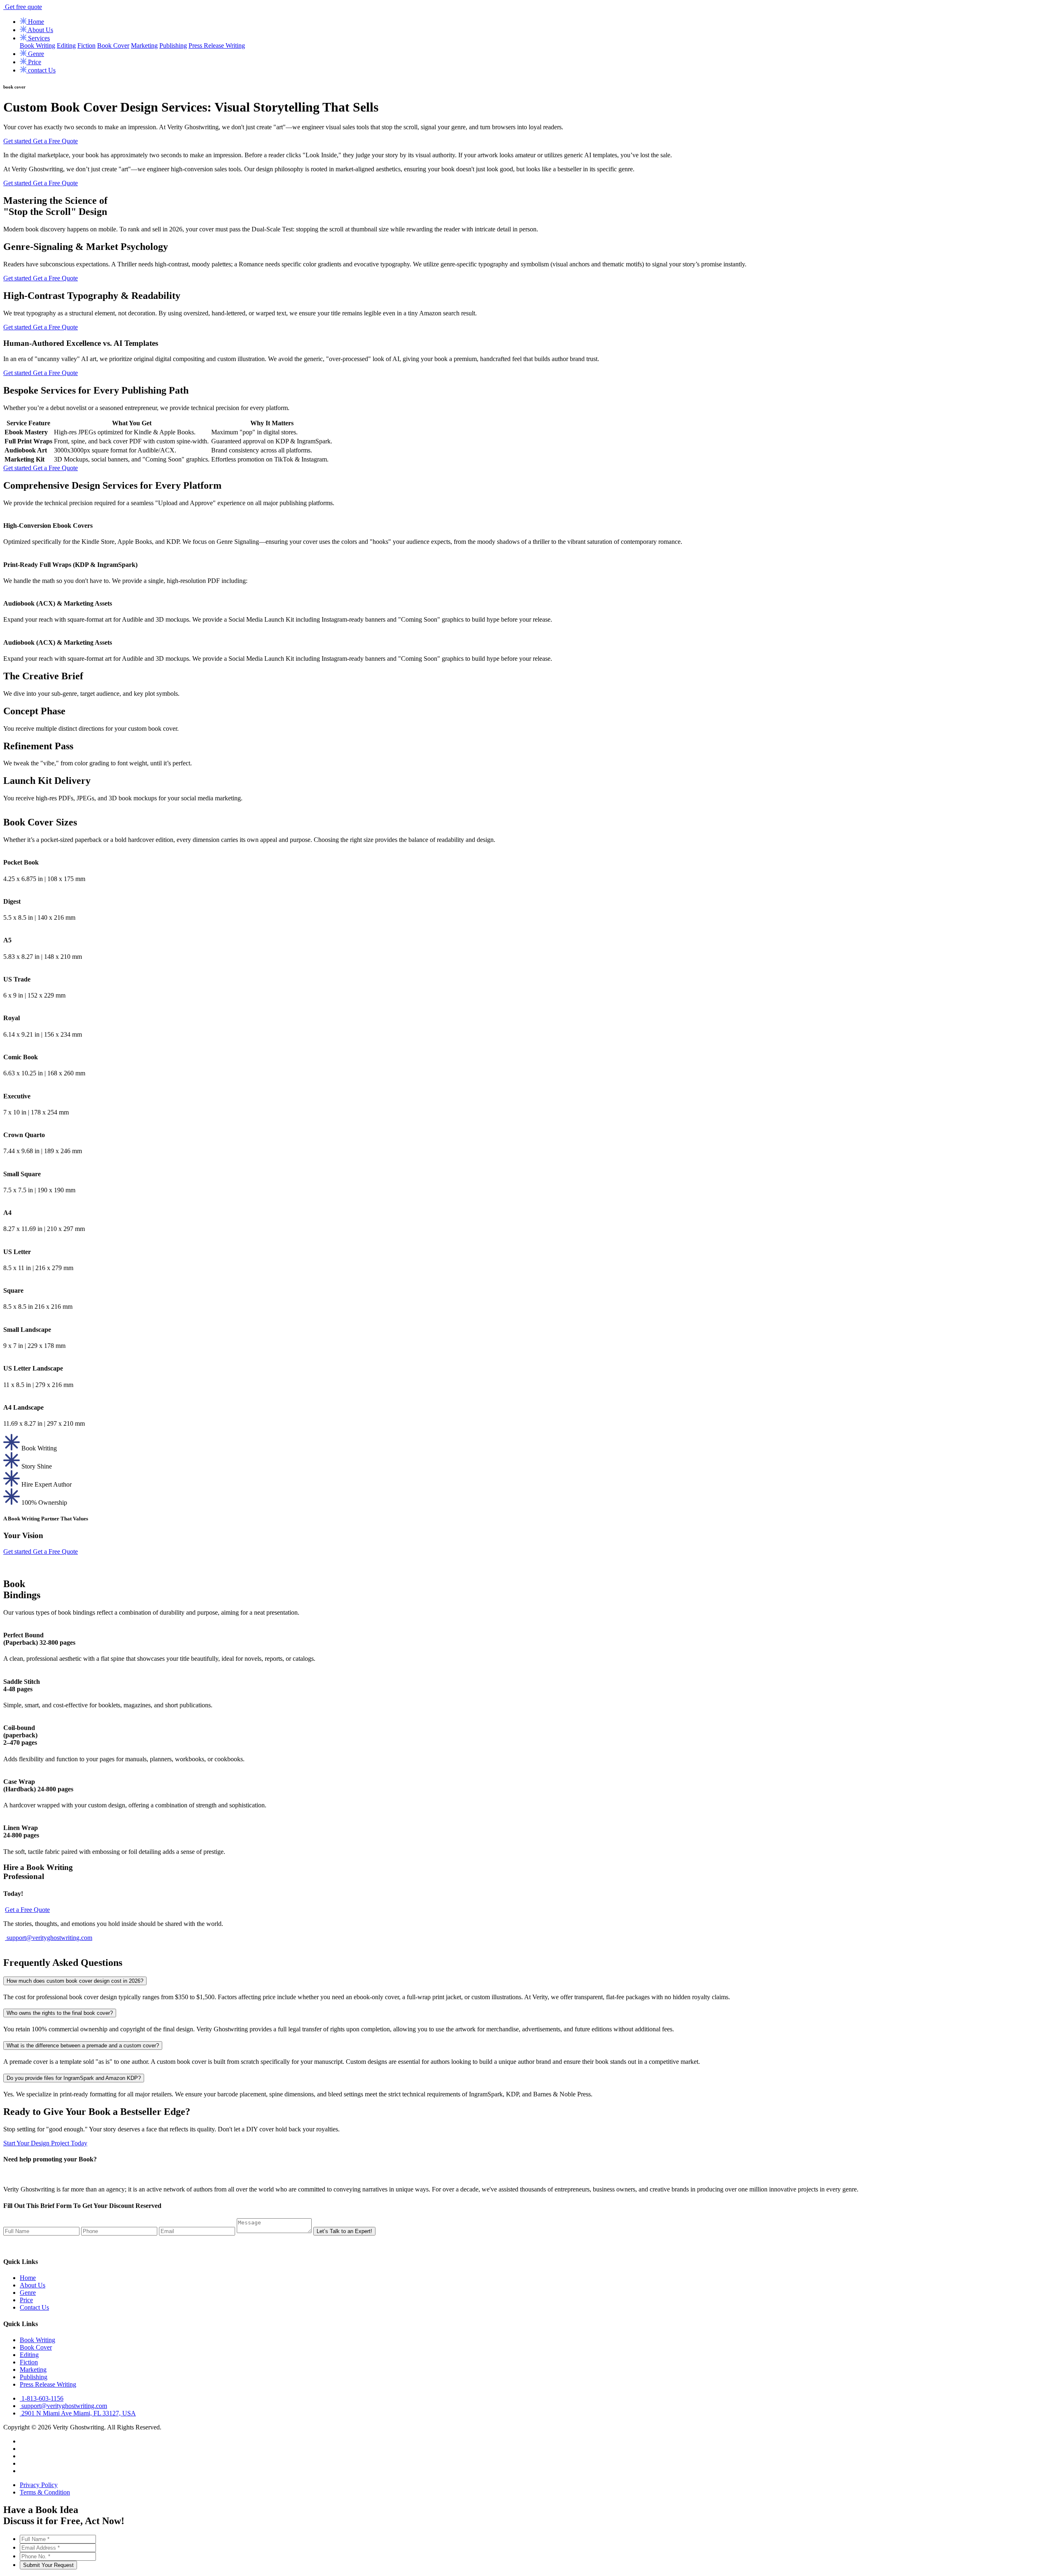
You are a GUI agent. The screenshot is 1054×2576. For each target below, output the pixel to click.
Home (35, 22)
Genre (35, 54)
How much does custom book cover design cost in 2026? (75, 1981)
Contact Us (34, 2307)
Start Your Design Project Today (45, 2143)
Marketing (144, 45)
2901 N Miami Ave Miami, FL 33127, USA (78, 2413)
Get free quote (23, 7)
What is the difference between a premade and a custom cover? (83, 2046)
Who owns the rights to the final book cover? (60, 2013)
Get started (18, 141)
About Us (40, 30)
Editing (66, 45)
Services (38, 38)
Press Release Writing (217, 45)
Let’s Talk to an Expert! (344, 2231)
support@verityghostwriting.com (49, 1938)
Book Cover (113, 45)
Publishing (173, 45)
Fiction (86, 45)
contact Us (41, 70)
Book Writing (37, 45)
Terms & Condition (45, 2492)
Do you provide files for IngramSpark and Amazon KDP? (74, 2078)
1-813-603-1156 (42, 2398)
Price (34, 62)
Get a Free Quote (55, 141)
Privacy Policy (39, 2485)
